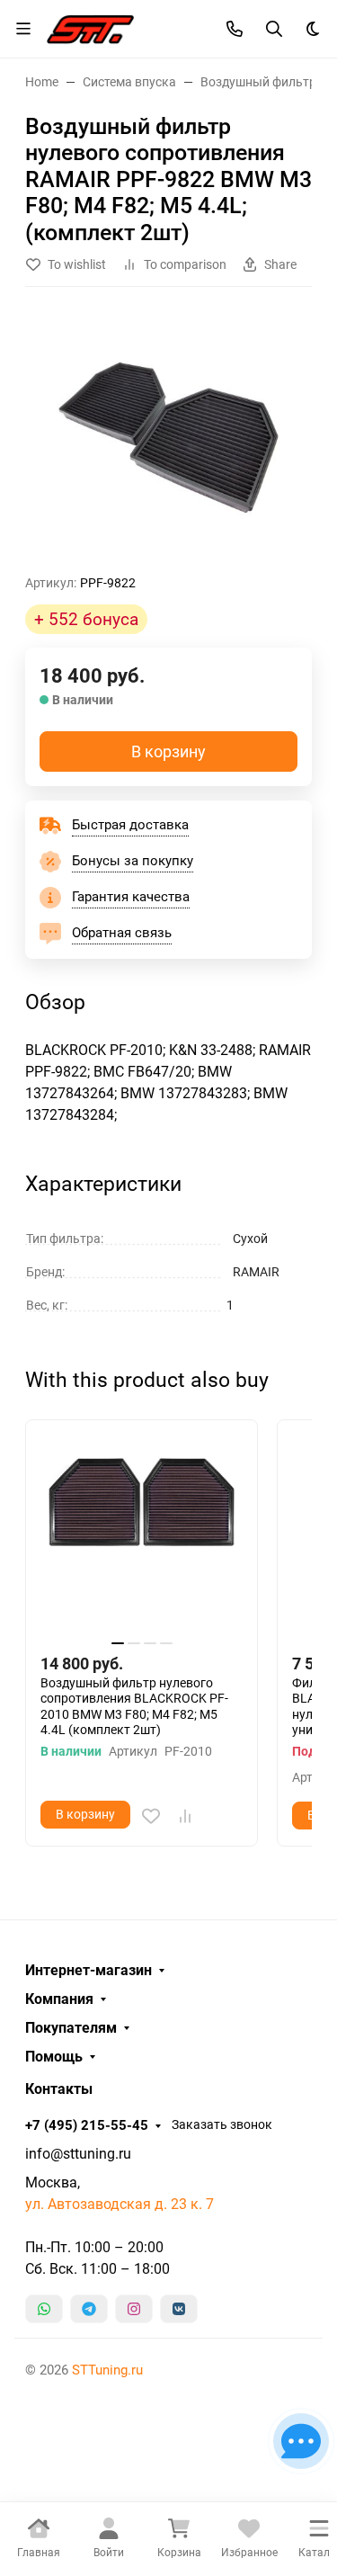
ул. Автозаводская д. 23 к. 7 (120, 2204)
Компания (59, 1999)
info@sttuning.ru (78, 2154)
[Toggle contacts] (235, 29)
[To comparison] (185, 1816)
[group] (168, 438)
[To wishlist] (151, 1816)
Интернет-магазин (89, 1971)
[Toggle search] (274, 29)
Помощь (54, 2057)
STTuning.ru (107, 2370)
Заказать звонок (222, 2124)
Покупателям (71, 2028)
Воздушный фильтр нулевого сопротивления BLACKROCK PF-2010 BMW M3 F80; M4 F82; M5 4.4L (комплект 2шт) (134, 1707)
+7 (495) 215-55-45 (87, 2125)
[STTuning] (90, 27)
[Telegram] (89, 2309)
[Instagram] (134, 2309)
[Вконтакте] (179, 2309)
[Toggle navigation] (23, 29)
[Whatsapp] (44, 2309)
